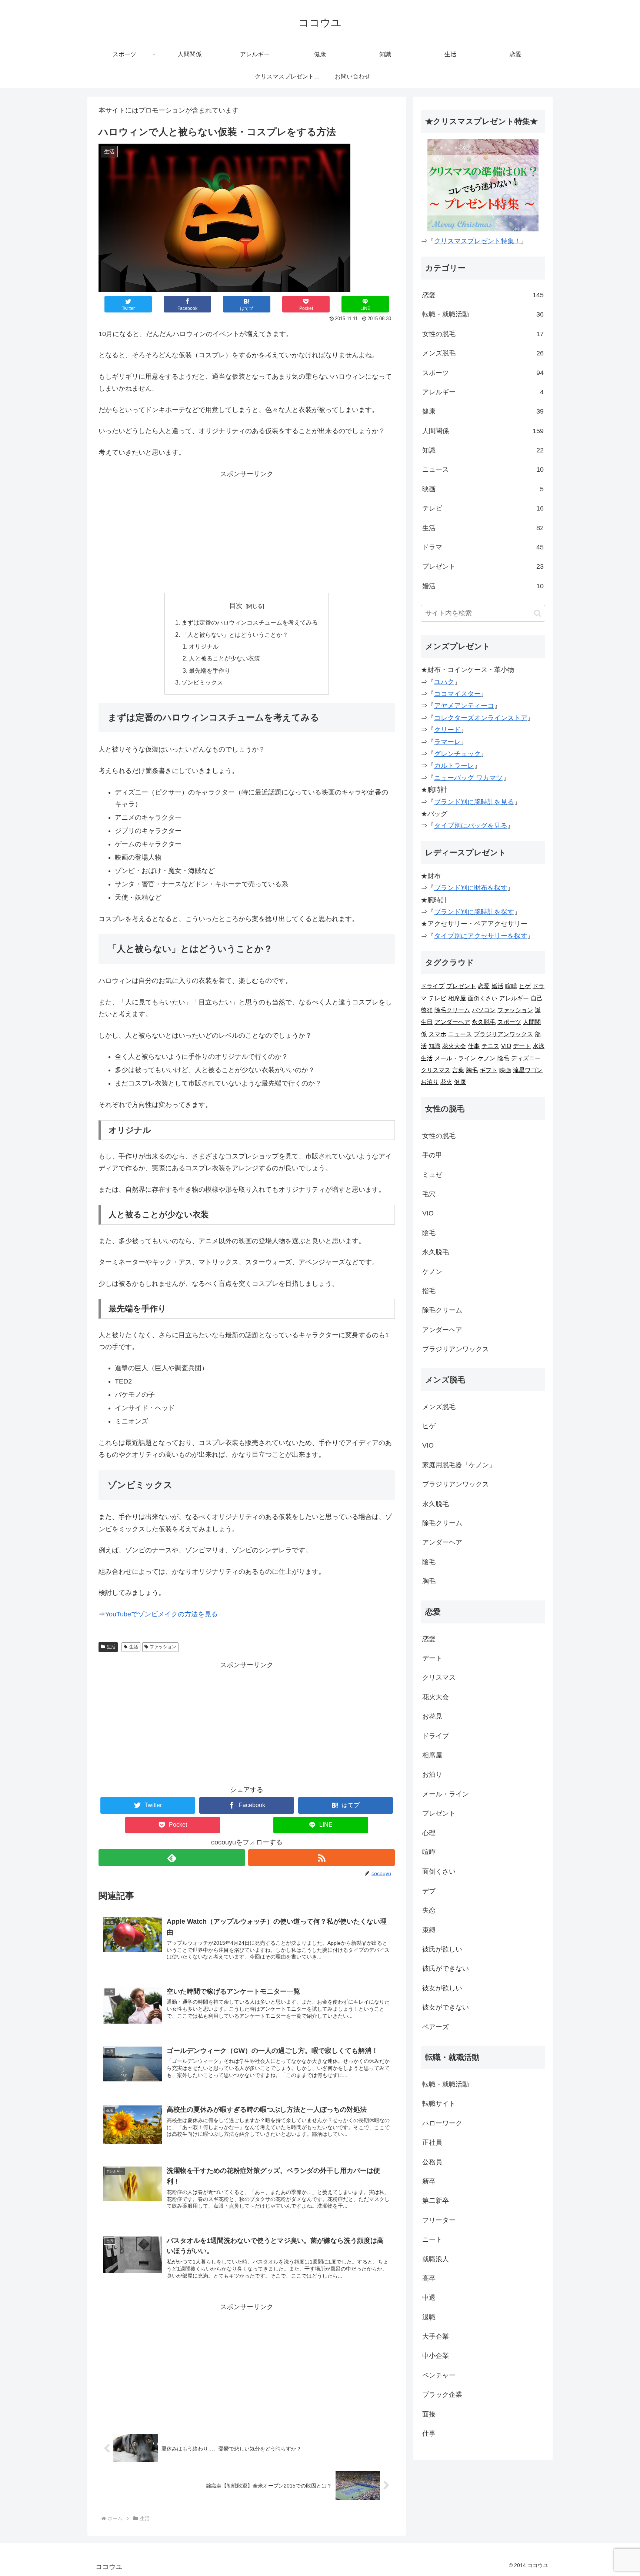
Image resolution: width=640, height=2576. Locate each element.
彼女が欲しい (442, 1988)
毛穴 (429, 1194)
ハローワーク (442, 2123)
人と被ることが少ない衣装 (224, 658)
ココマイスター (457, 694)
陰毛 (503, 1058)
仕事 (474, 1046)
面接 (429, 2414)
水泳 (539, 1046)
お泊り (430, 1082)
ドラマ (483, 547)
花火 (446, 1082)
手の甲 (432, 1155)
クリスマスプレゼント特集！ (477, 241)
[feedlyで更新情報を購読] (172, 1858)
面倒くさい (483, 998)
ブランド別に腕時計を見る (474, 802)
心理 (429, 1833)
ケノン (487, 1058)
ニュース (483, 469)
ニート (432, 2239)
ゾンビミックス (202, 682)
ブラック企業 (442, 2395)
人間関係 (483, 431)
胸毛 (472, 1070)
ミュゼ (432, 1175)
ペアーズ (436, 2027)
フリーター (439, 2220)
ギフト (489, 1070)
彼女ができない (446, 2007)
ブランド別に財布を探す (471, 888)
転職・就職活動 (483, 314)
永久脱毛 (484, 1022)
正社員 (432, 2142)
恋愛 (483, 295)
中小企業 (436, 2356)
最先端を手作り (210, 670)
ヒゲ (525, 986)
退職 (429, 2317)
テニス (490, 1046)
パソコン (484, 1010)
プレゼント (483, 566)
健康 (483, 411)
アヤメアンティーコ (464, 706)
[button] (538, 613)
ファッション (163, 1647)
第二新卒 (436, 2201)
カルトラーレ (454, 766)
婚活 (483, 586)
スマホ (437, 1034)
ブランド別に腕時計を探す (474, 912)
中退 (429, 2298)
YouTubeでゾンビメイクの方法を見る (161, 1614)
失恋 (429, 1910)
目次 (236, 606)
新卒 (429, 2181)
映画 (483, 489)
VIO (506, 1046)
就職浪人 (436, 2259)
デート (522, 1046)
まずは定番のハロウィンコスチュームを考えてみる (250, 622)
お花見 (432, 1716)
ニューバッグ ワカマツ (468, 778)
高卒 (429, 2278)
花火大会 (454, 1046)
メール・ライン (455, 1058)
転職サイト (439, 2104)
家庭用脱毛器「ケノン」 (459, 1465)
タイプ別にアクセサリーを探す (481, 936)
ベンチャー (439, 2375)
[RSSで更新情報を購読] (321, 1858)
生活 (111, 1647)
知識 (483, 450)
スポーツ (483, 373)
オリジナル (204, 646)
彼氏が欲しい (442, 1949)
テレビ (483, 508)
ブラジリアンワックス (503, 1034)
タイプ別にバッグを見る (471, 826)
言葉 (458, 1070)
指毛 (429, 1291)
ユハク (444, 682)
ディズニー (526, 1058)
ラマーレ (447, 742)
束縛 (429, 1930)
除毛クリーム (452, 1010)
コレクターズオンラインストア (481, 718)
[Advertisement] (247, 532)
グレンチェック (457, 754)
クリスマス (436, 1070)
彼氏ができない (446, 1968)
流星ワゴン (528, 1070)
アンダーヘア (452, 1022)
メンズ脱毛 (483, 353)
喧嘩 (511, 986)
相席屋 (457, 998)
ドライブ (433, 986)
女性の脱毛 (483, 334)
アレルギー (483, 392)
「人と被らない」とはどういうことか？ (235, 635)
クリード (447, 730)
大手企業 (436, 2336)
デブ (429, 1891)
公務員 (432, 2162)
